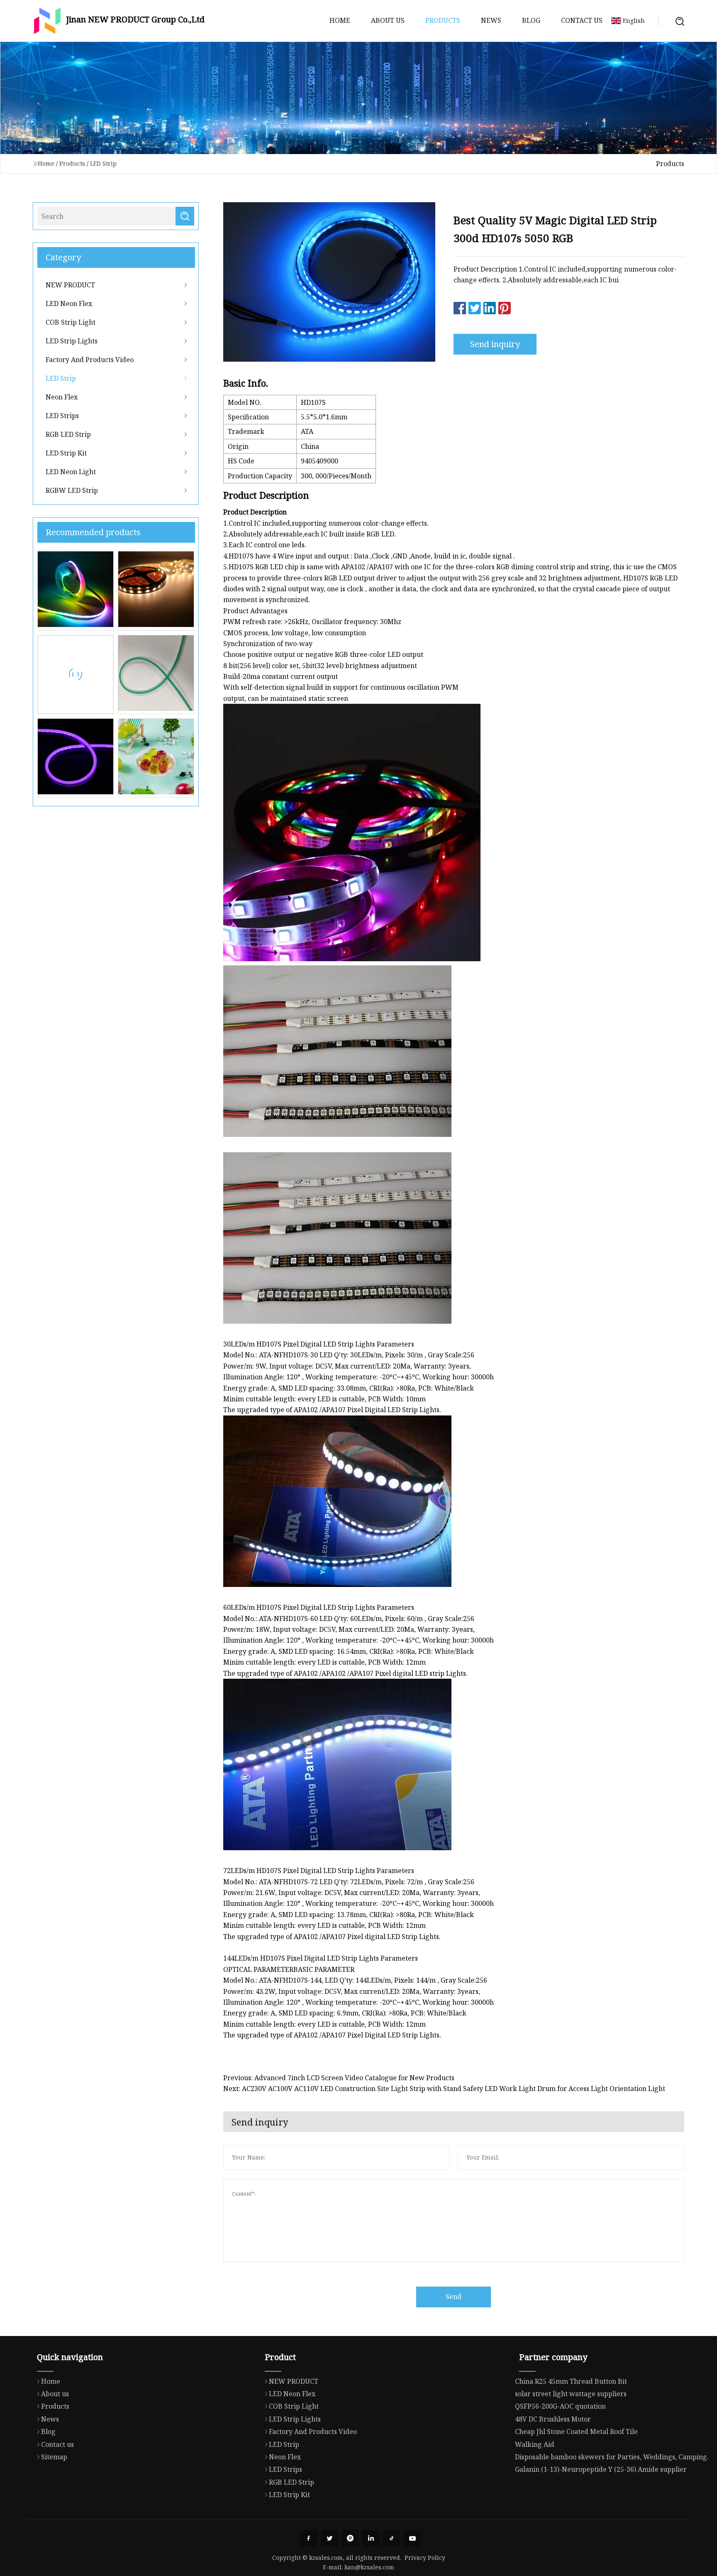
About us (388, 20)
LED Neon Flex (69, 304)
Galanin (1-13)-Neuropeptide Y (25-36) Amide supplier (601, 2469)
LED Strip (103, 163)
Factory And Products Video (90, 360)
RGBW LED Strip (72, 490)
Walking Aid (535, 2444)
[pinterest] (350, 2538)
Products (443, 20)
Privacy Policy (425, 2558)
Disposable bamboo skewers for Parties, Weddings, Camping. (612, 2457)
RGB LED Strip (68, 434)
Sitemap (54, 2457)
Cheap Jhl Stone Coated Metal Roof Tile (576, 2432)
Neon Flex (62, 397)
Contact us (582, 20)
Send (454, 2297)
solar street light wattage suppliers (571, 2394)
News (491, 20)
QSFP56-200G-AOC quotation (560, 2406)
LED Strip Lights (72, 341)
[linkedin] (371, 2538)
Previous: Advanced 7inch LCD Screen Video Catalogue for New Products (339, 2078)
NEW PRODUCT (70, 285)
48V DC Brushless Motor (553, 2419)
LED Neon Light (71, 472)
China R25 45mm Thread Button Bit (571, 2381)
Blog (531, 20)
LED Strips (62, 416)
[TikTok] (392, 2538)
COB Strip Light (71, 322)
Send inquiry (495, 344)
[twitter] (329, 2538)
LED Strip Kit (66, 453)
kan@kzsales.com (369, 2567)
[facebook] (309, 2538)
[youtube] (412, 2538)
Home (340, 20)
